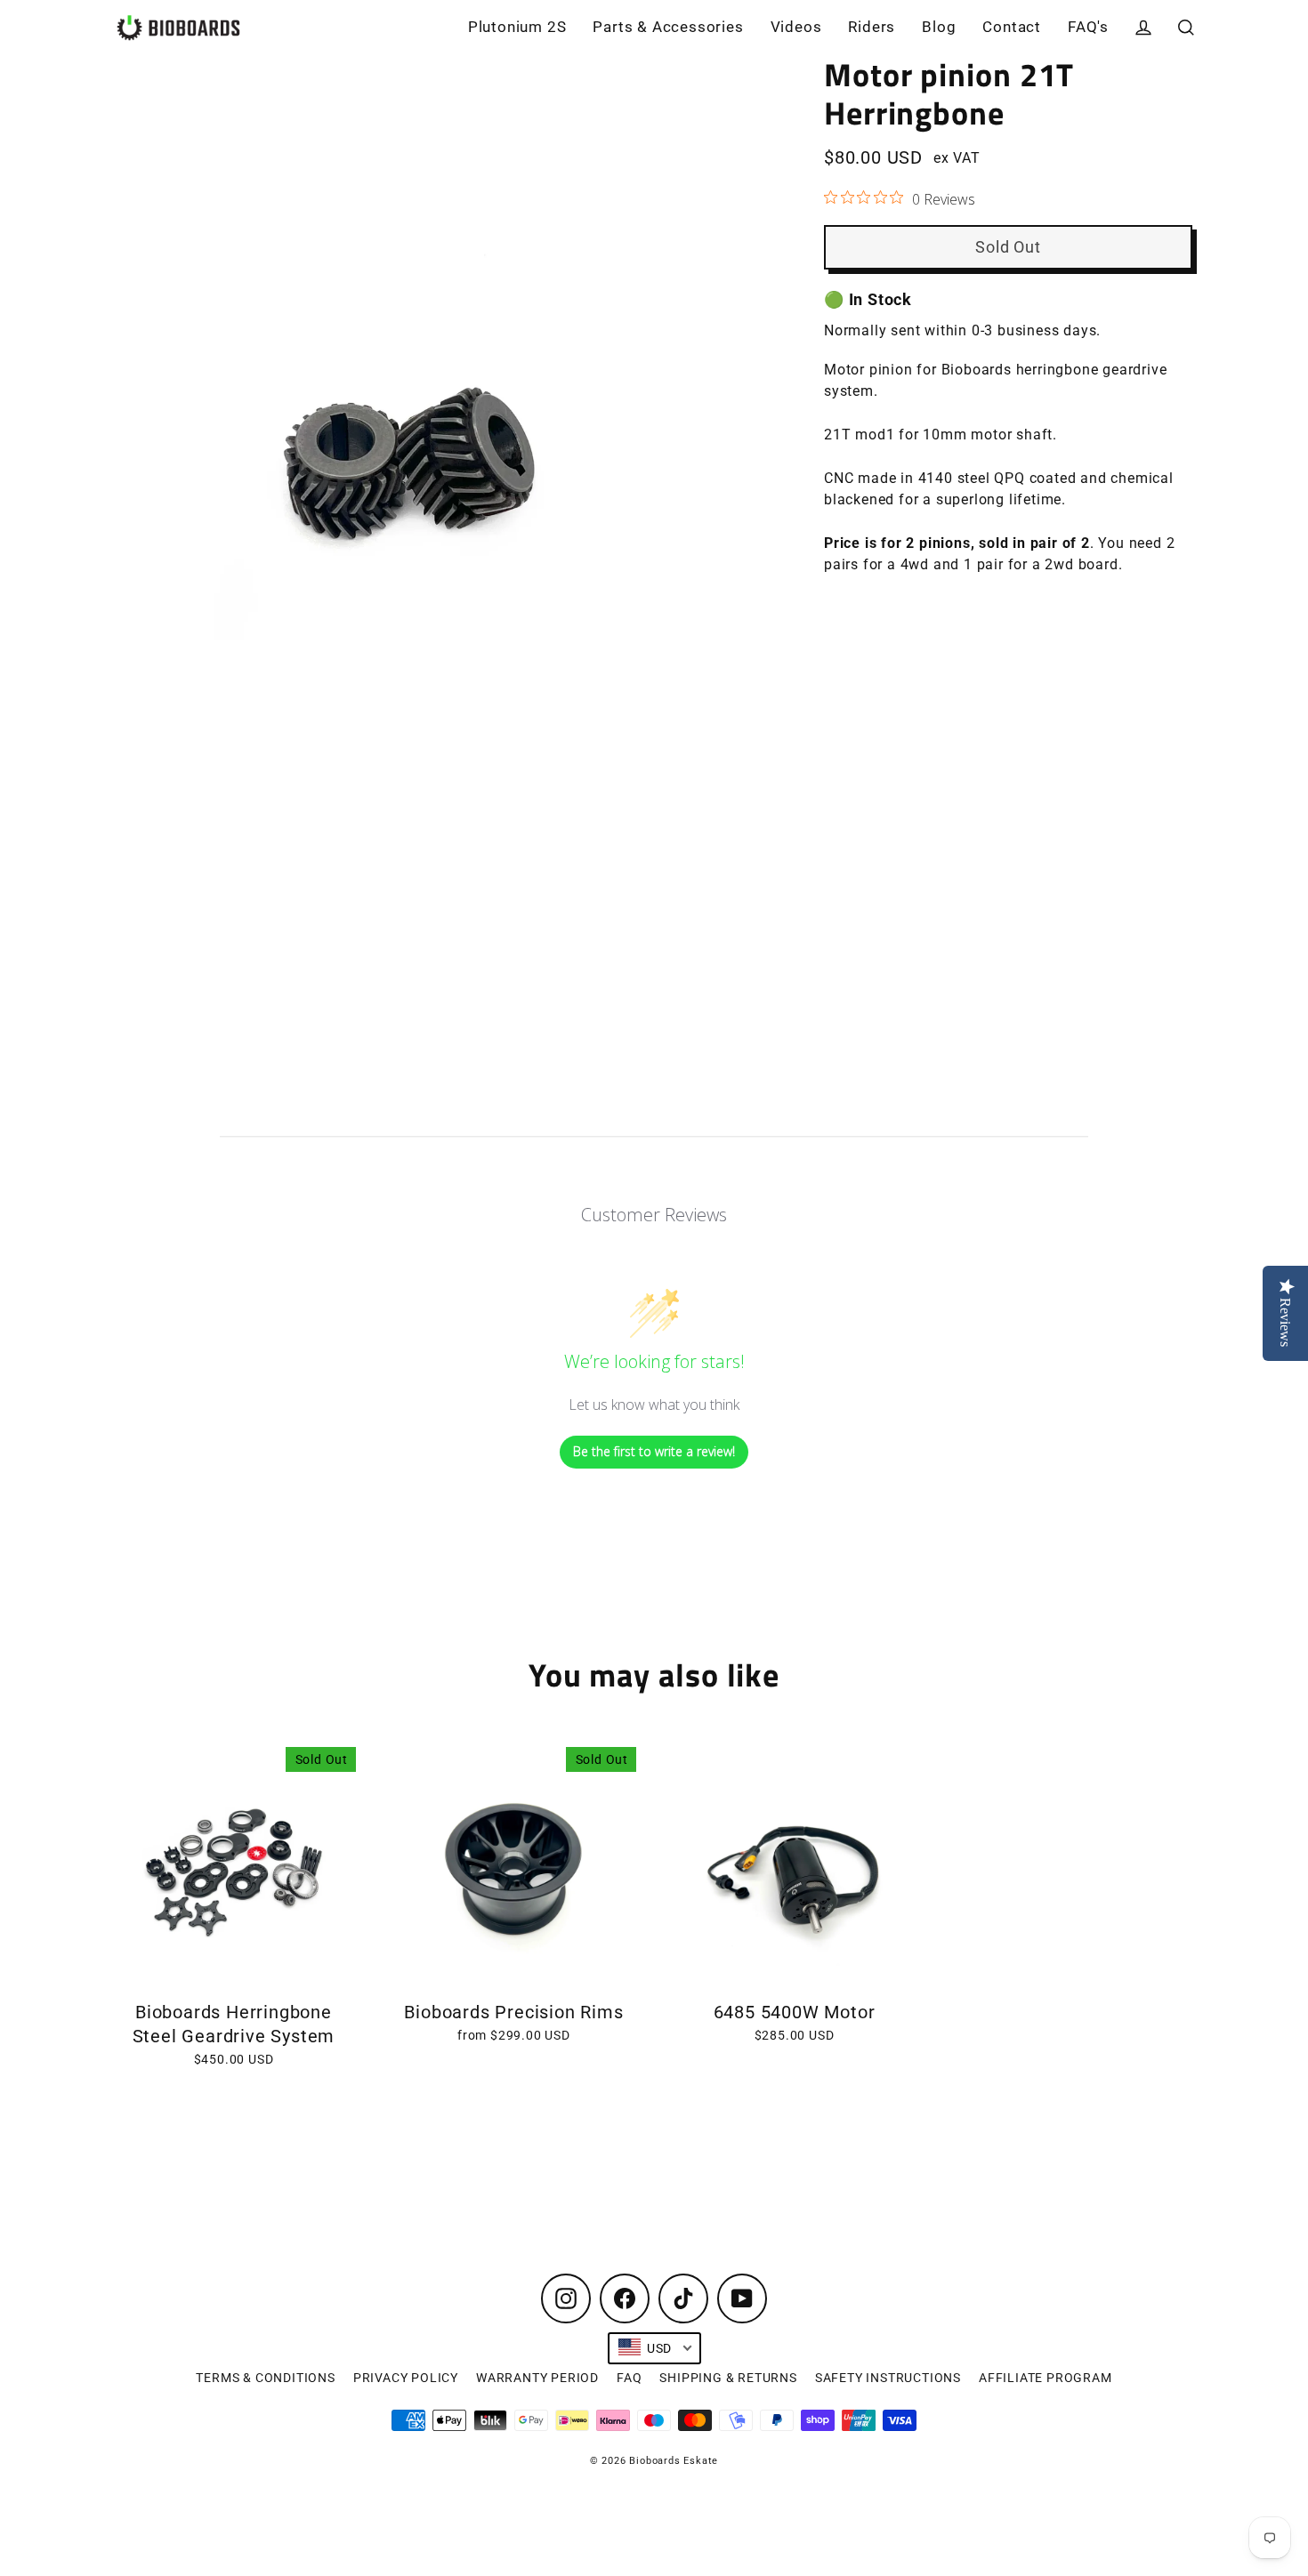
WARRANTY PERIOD (537, 2378)
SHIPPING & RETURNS (728, 2378)
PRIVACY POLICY (406, 2378)
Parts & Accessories (668, 27)
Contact (1012, 27)
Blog (939, 27)
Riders (872, 27)
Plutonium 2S (517, 27)
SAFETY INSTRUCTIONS (888, 2378)
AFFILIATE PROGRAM (1046, 2378)
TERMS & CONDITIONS (265, 2378)
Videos (796, 27)
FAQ (629, 2378)
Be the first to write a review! (654, 1451)
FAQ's (1088, 27)
